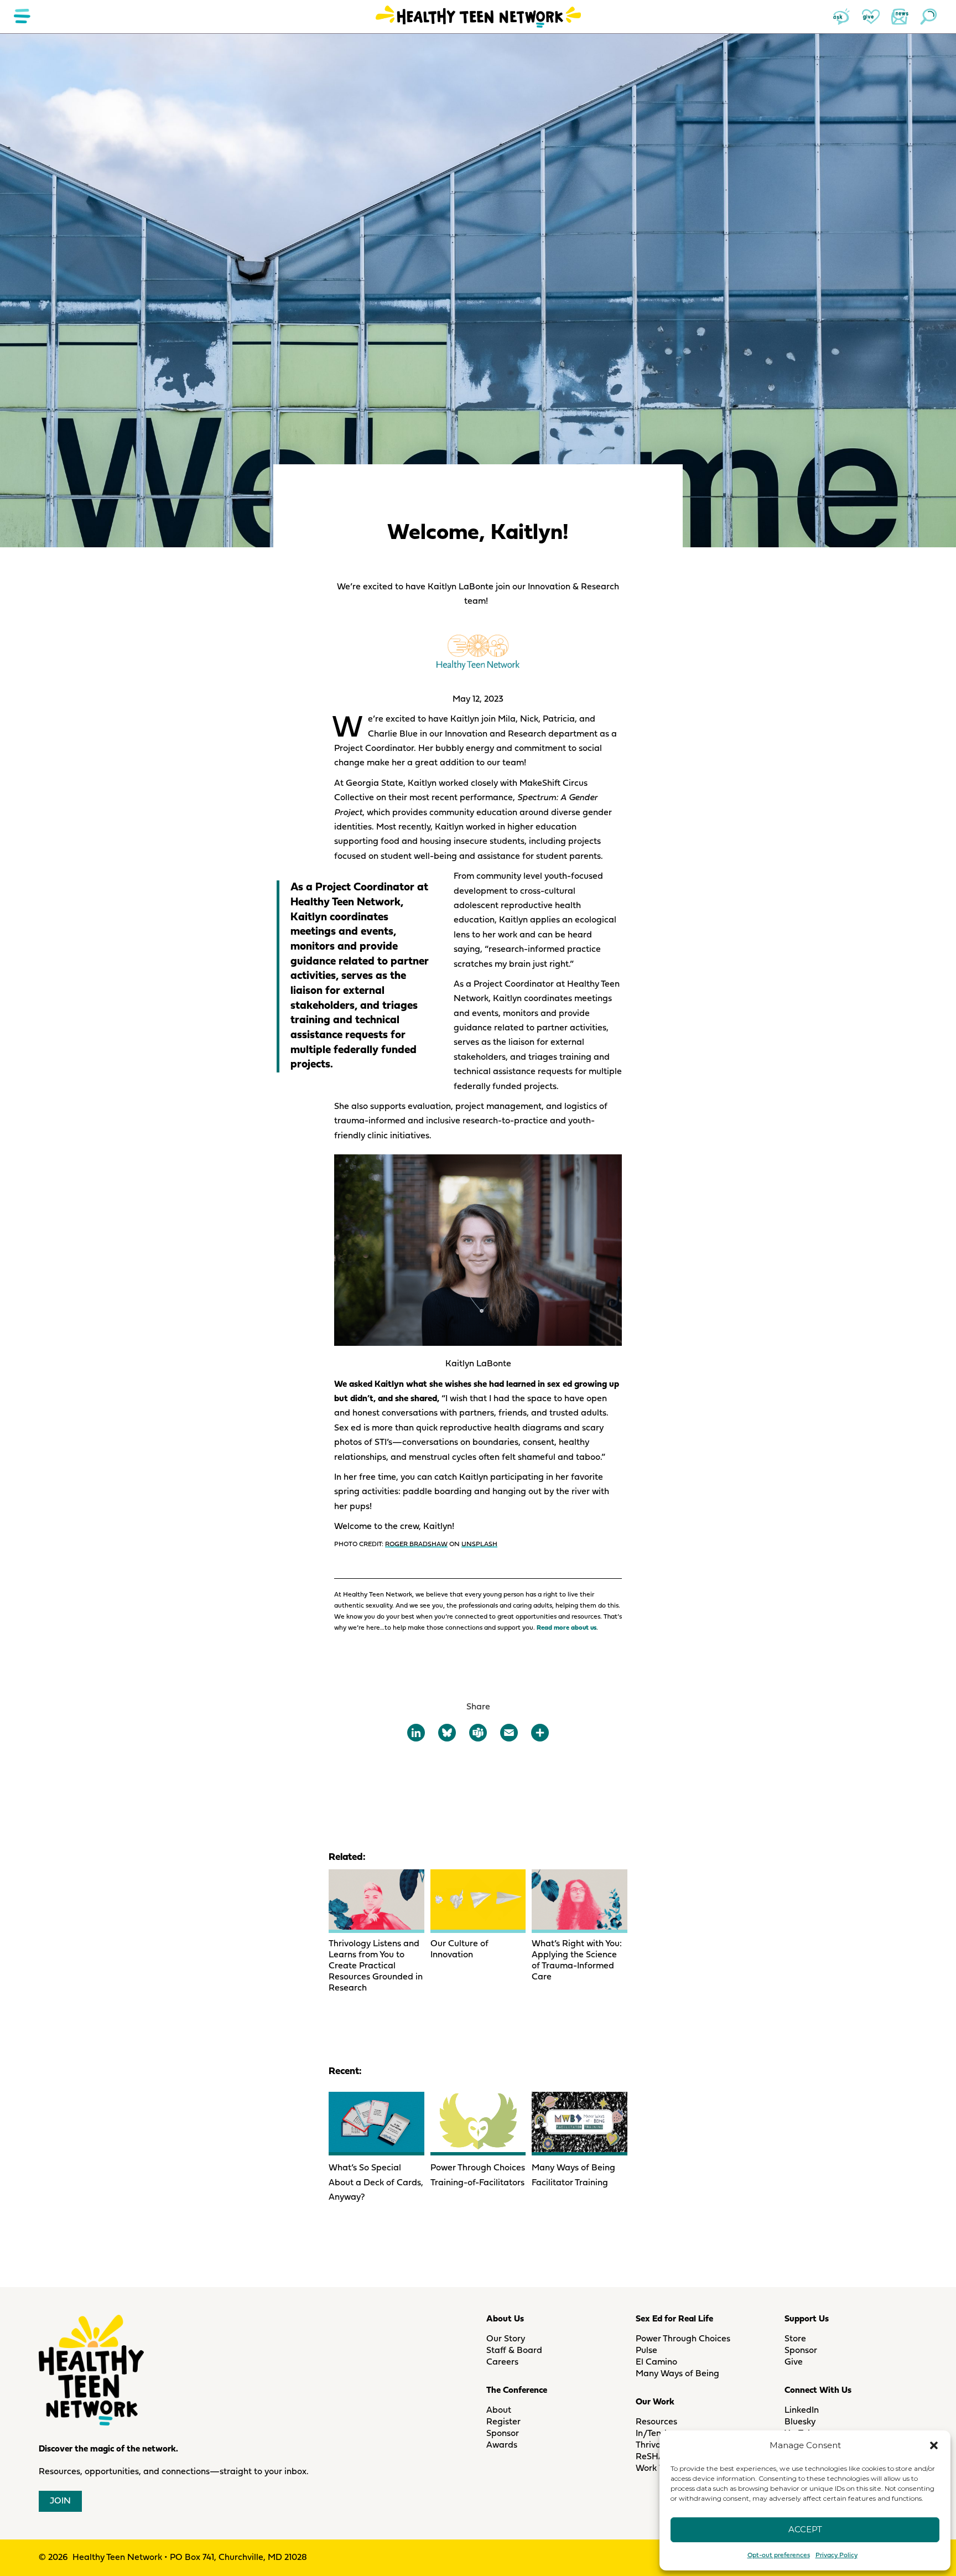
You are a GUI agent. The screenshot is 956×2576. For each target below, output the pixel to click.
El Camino (656, 2362)
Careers (502, 2362)
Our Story (506, 2339)
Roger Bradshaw (416, 1544)
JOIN (60, 2501)
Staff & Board (514, 2351)
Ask (842, 17)
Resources (656, 2422)
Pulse (646, 2351)
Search (928, 17)
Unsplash (479, 1544)
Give (871, 17)
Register (503, 2422)
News (900, 17)
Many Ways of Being (677, 2374)
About (499, 2411)
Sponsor (503, 2434)
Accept (805, 2529)
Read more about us (567, 1628)
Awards (502, 2445)
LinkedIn (802, 2411)
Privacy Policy (836, 2556)
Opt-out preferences (779, 2556)
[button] (934, 2445)
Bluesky (800, 2422)
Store (795, 2339)
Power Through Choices (683, 2339)
